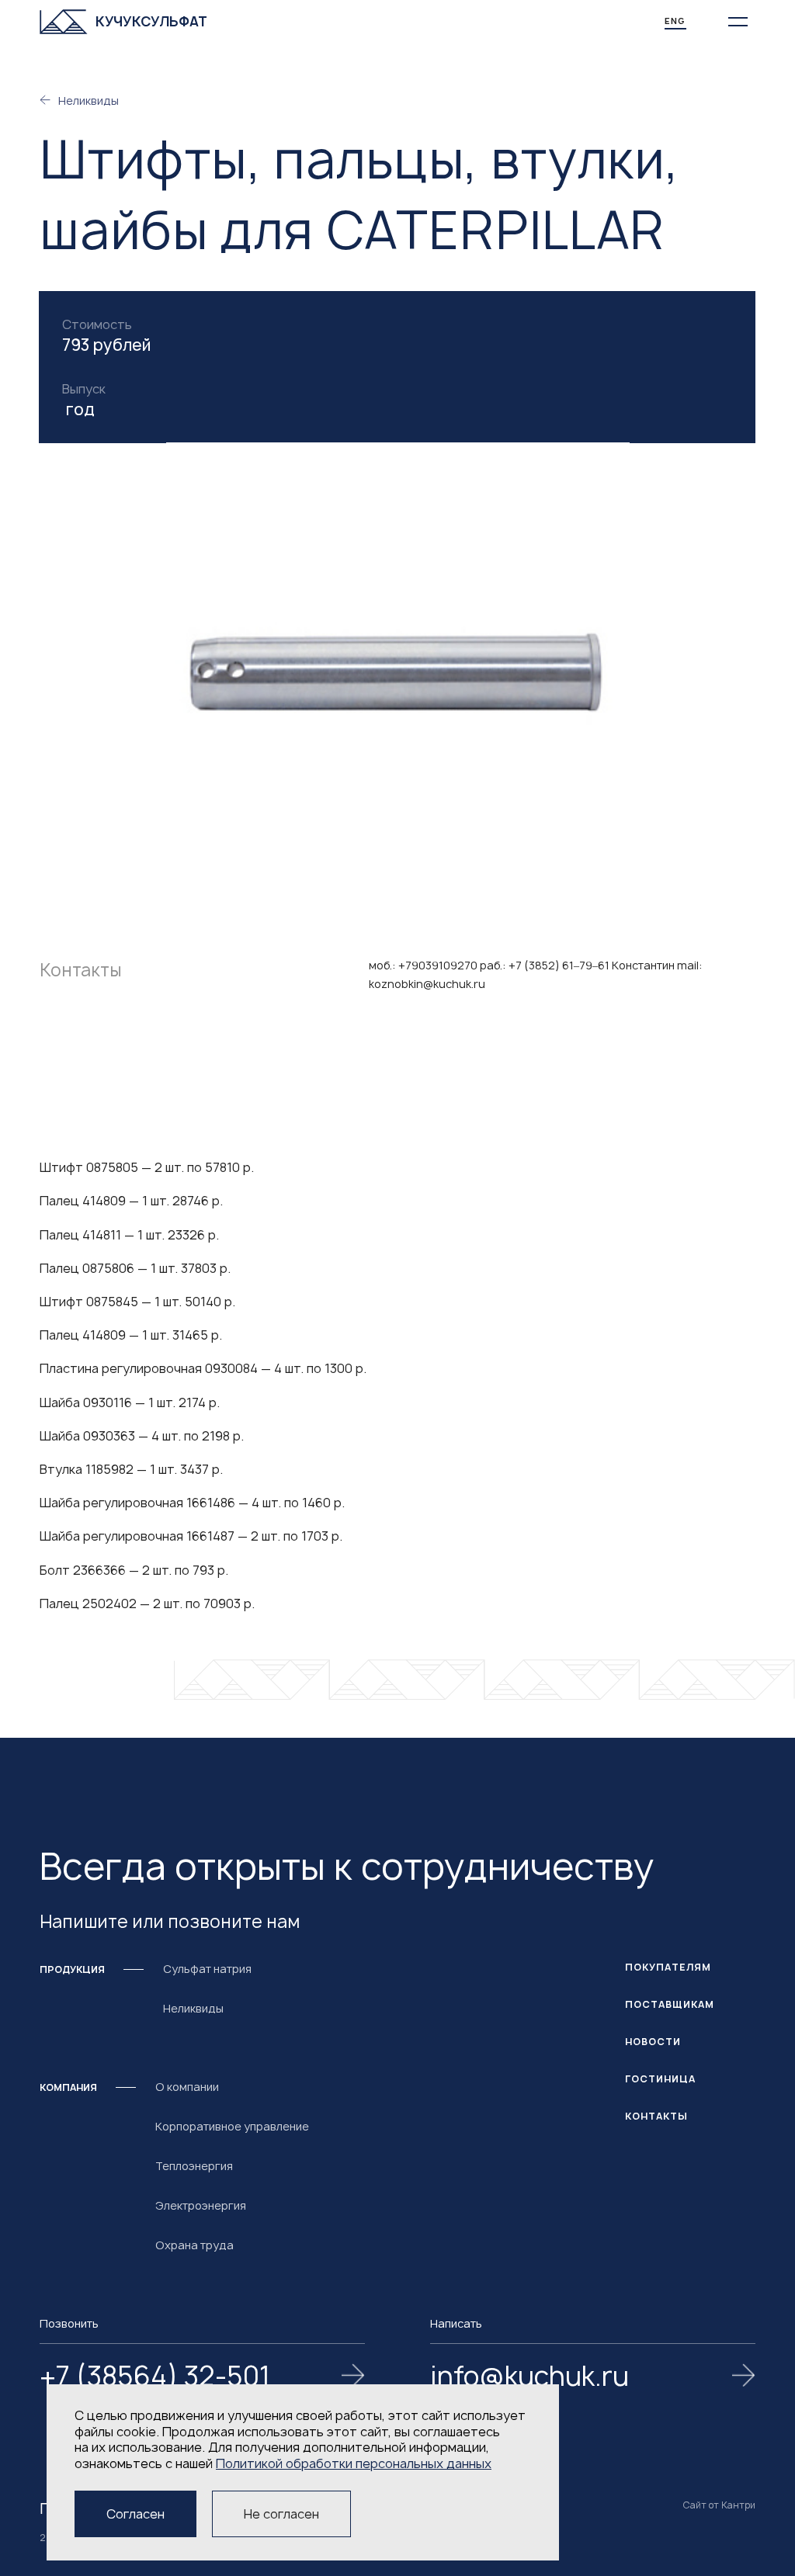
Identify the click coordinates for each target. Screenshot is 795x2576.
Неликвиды (89, 101)
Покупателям (668, 1967)
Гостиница (660, 2079)
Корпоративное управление (232, 2126)
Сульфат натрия (207, 1969)
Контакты (656, 2116)
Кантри (738, 2505)
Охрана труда (194, 2245)
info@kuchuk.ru (529, 2377)
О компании (187, 2087)
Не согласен (281, 2514)
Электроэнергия (201, 2205)
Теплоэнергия (194, 2166)
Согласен (135, 2514)
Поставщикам (670, 2004)
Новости (653, 2042)
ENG (675, 21)
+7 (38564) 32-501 (155, 2377)
